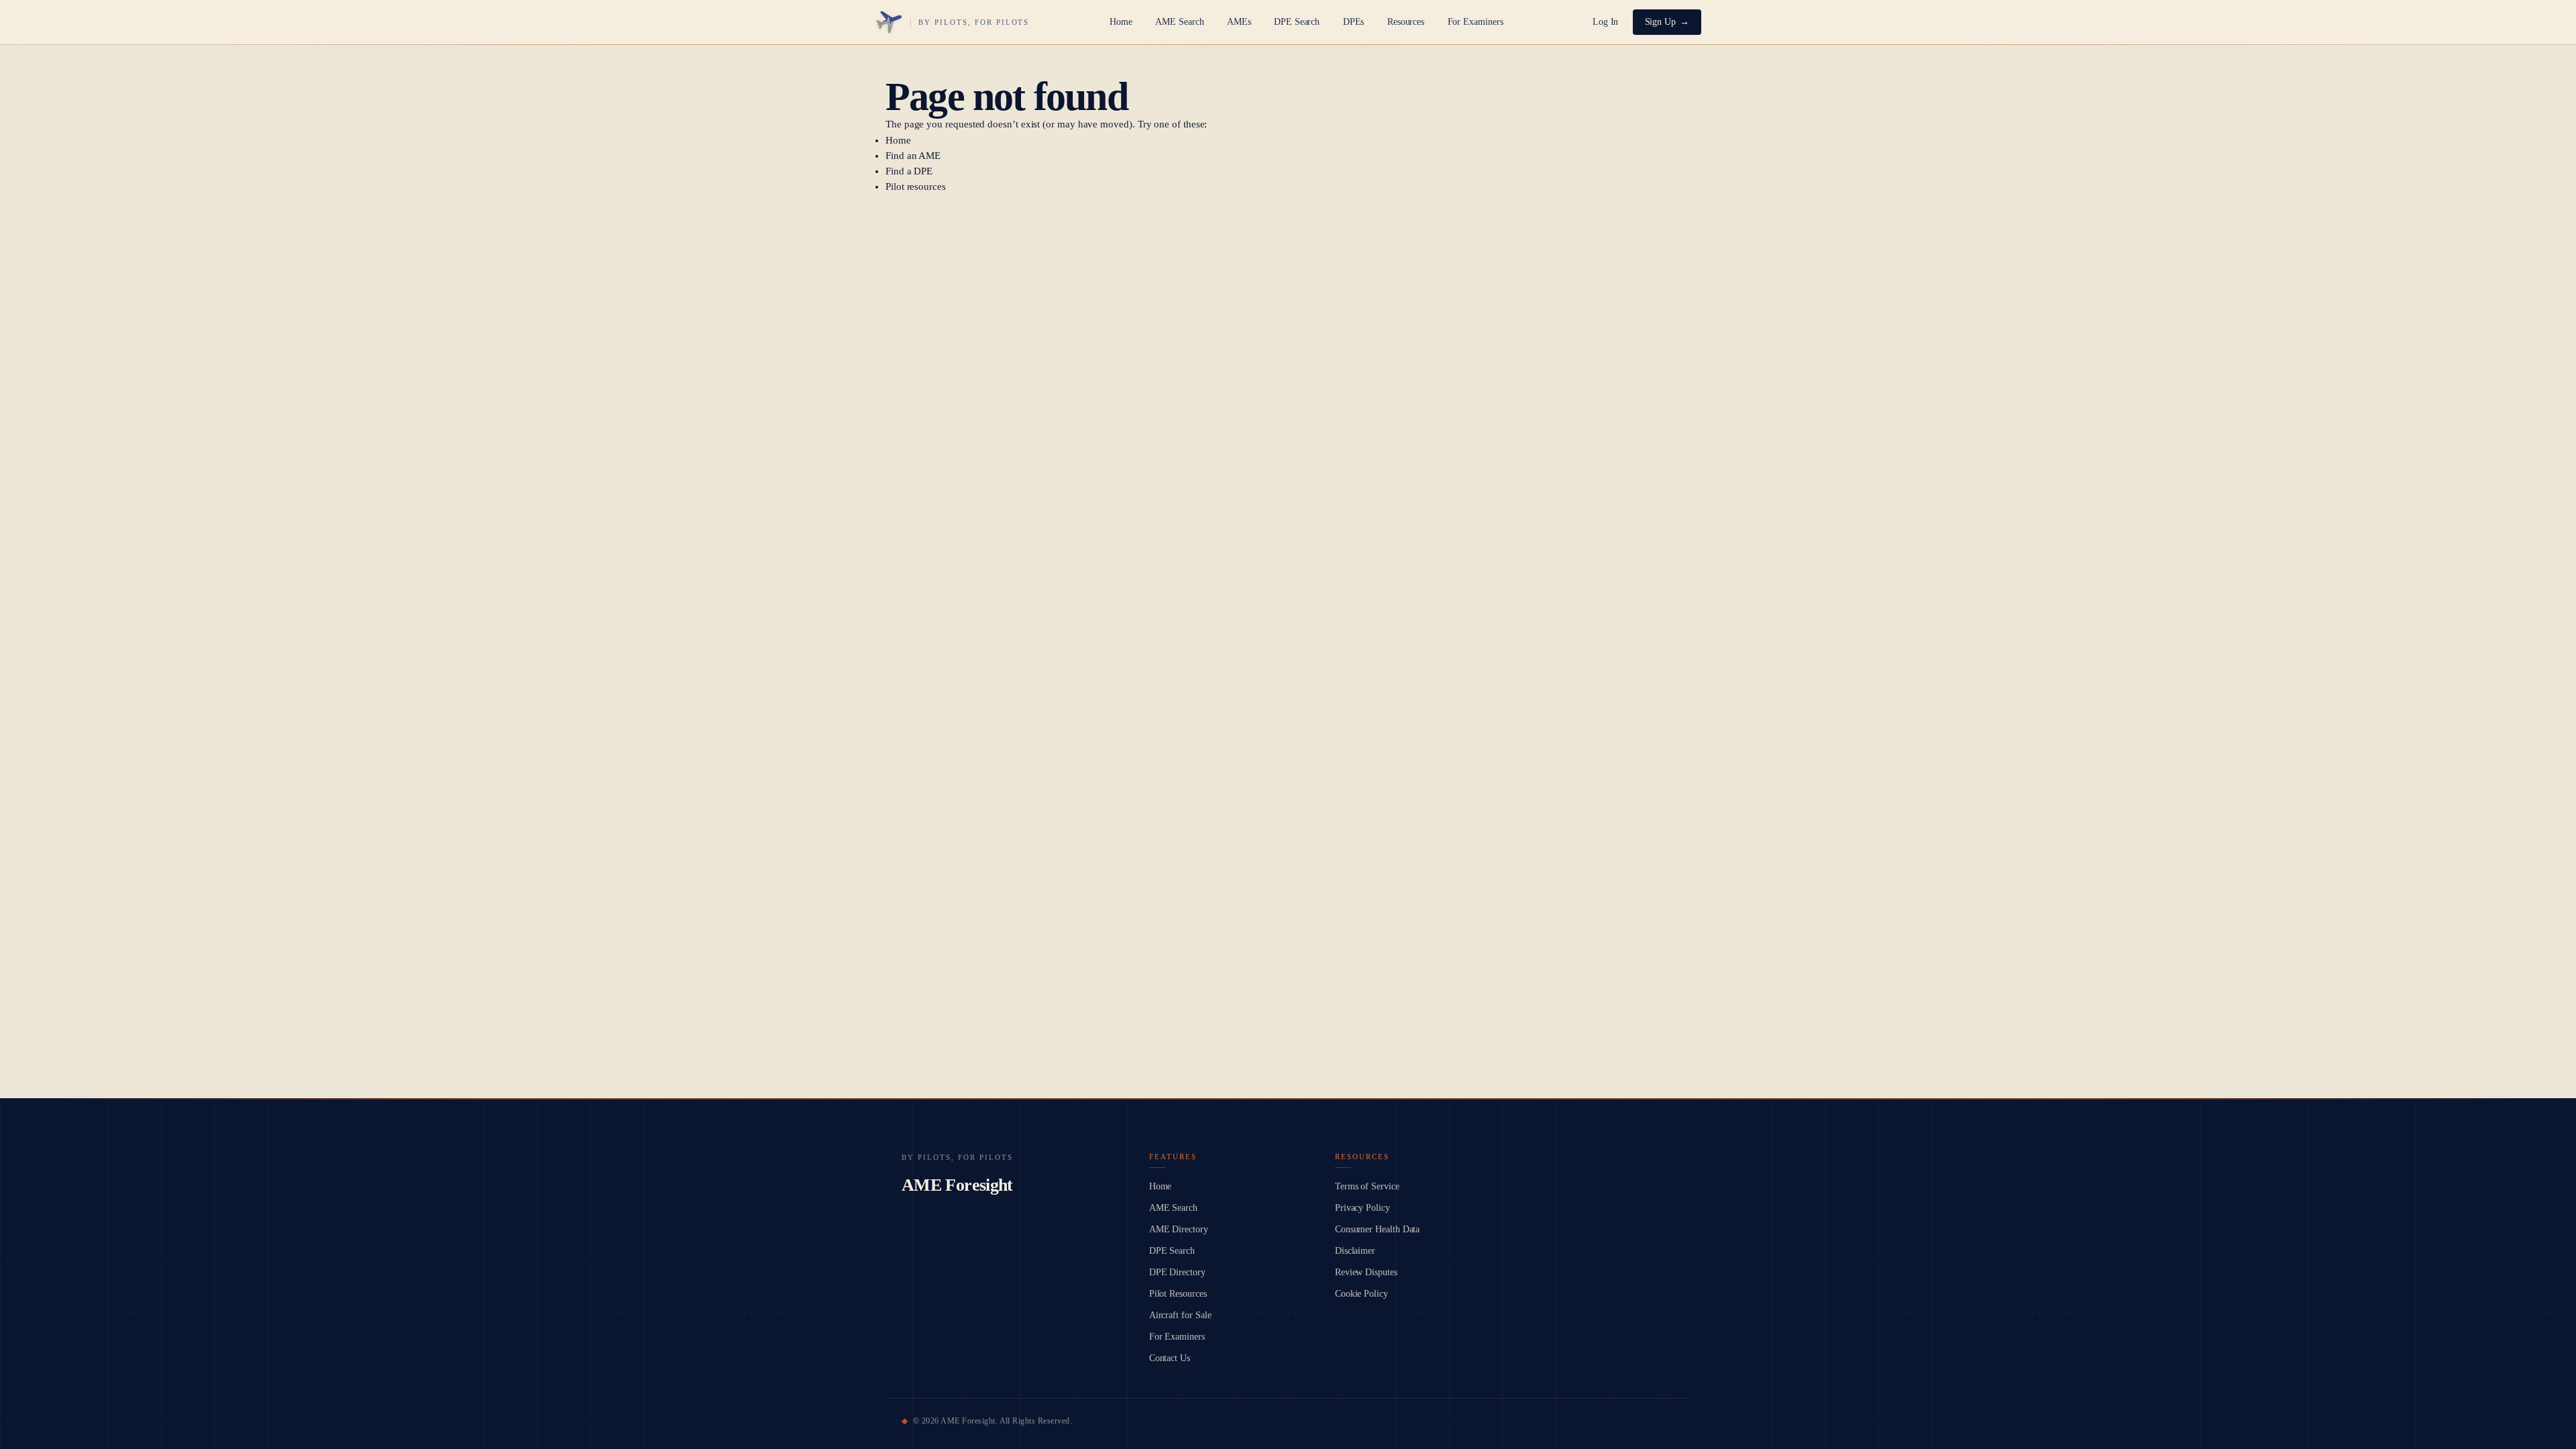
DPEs (1354, 22)
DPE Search (1297, 22)
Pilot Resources (1178, 1294)
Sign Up (1661, 22)
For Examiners (1475, 22)
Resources (1406, 22)
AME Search (1179, 22)
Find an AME (913, 156)
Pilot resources (916, 186)
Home (1121, 22)
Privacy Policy (1362, 1208)
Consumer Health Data (1378, 1229)
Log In (1606, 22)
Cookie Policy (1361, 1294)
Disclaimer (1355, 1251)
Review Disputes (1366, 1272)
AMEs (1239, 22)
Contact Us (1170, 1358)
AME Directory (1179, 1229)
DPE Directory (1177, 1272)
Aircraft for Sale (1180, 1315)
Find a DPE (909, 171)
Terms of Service (1367, 1186)
